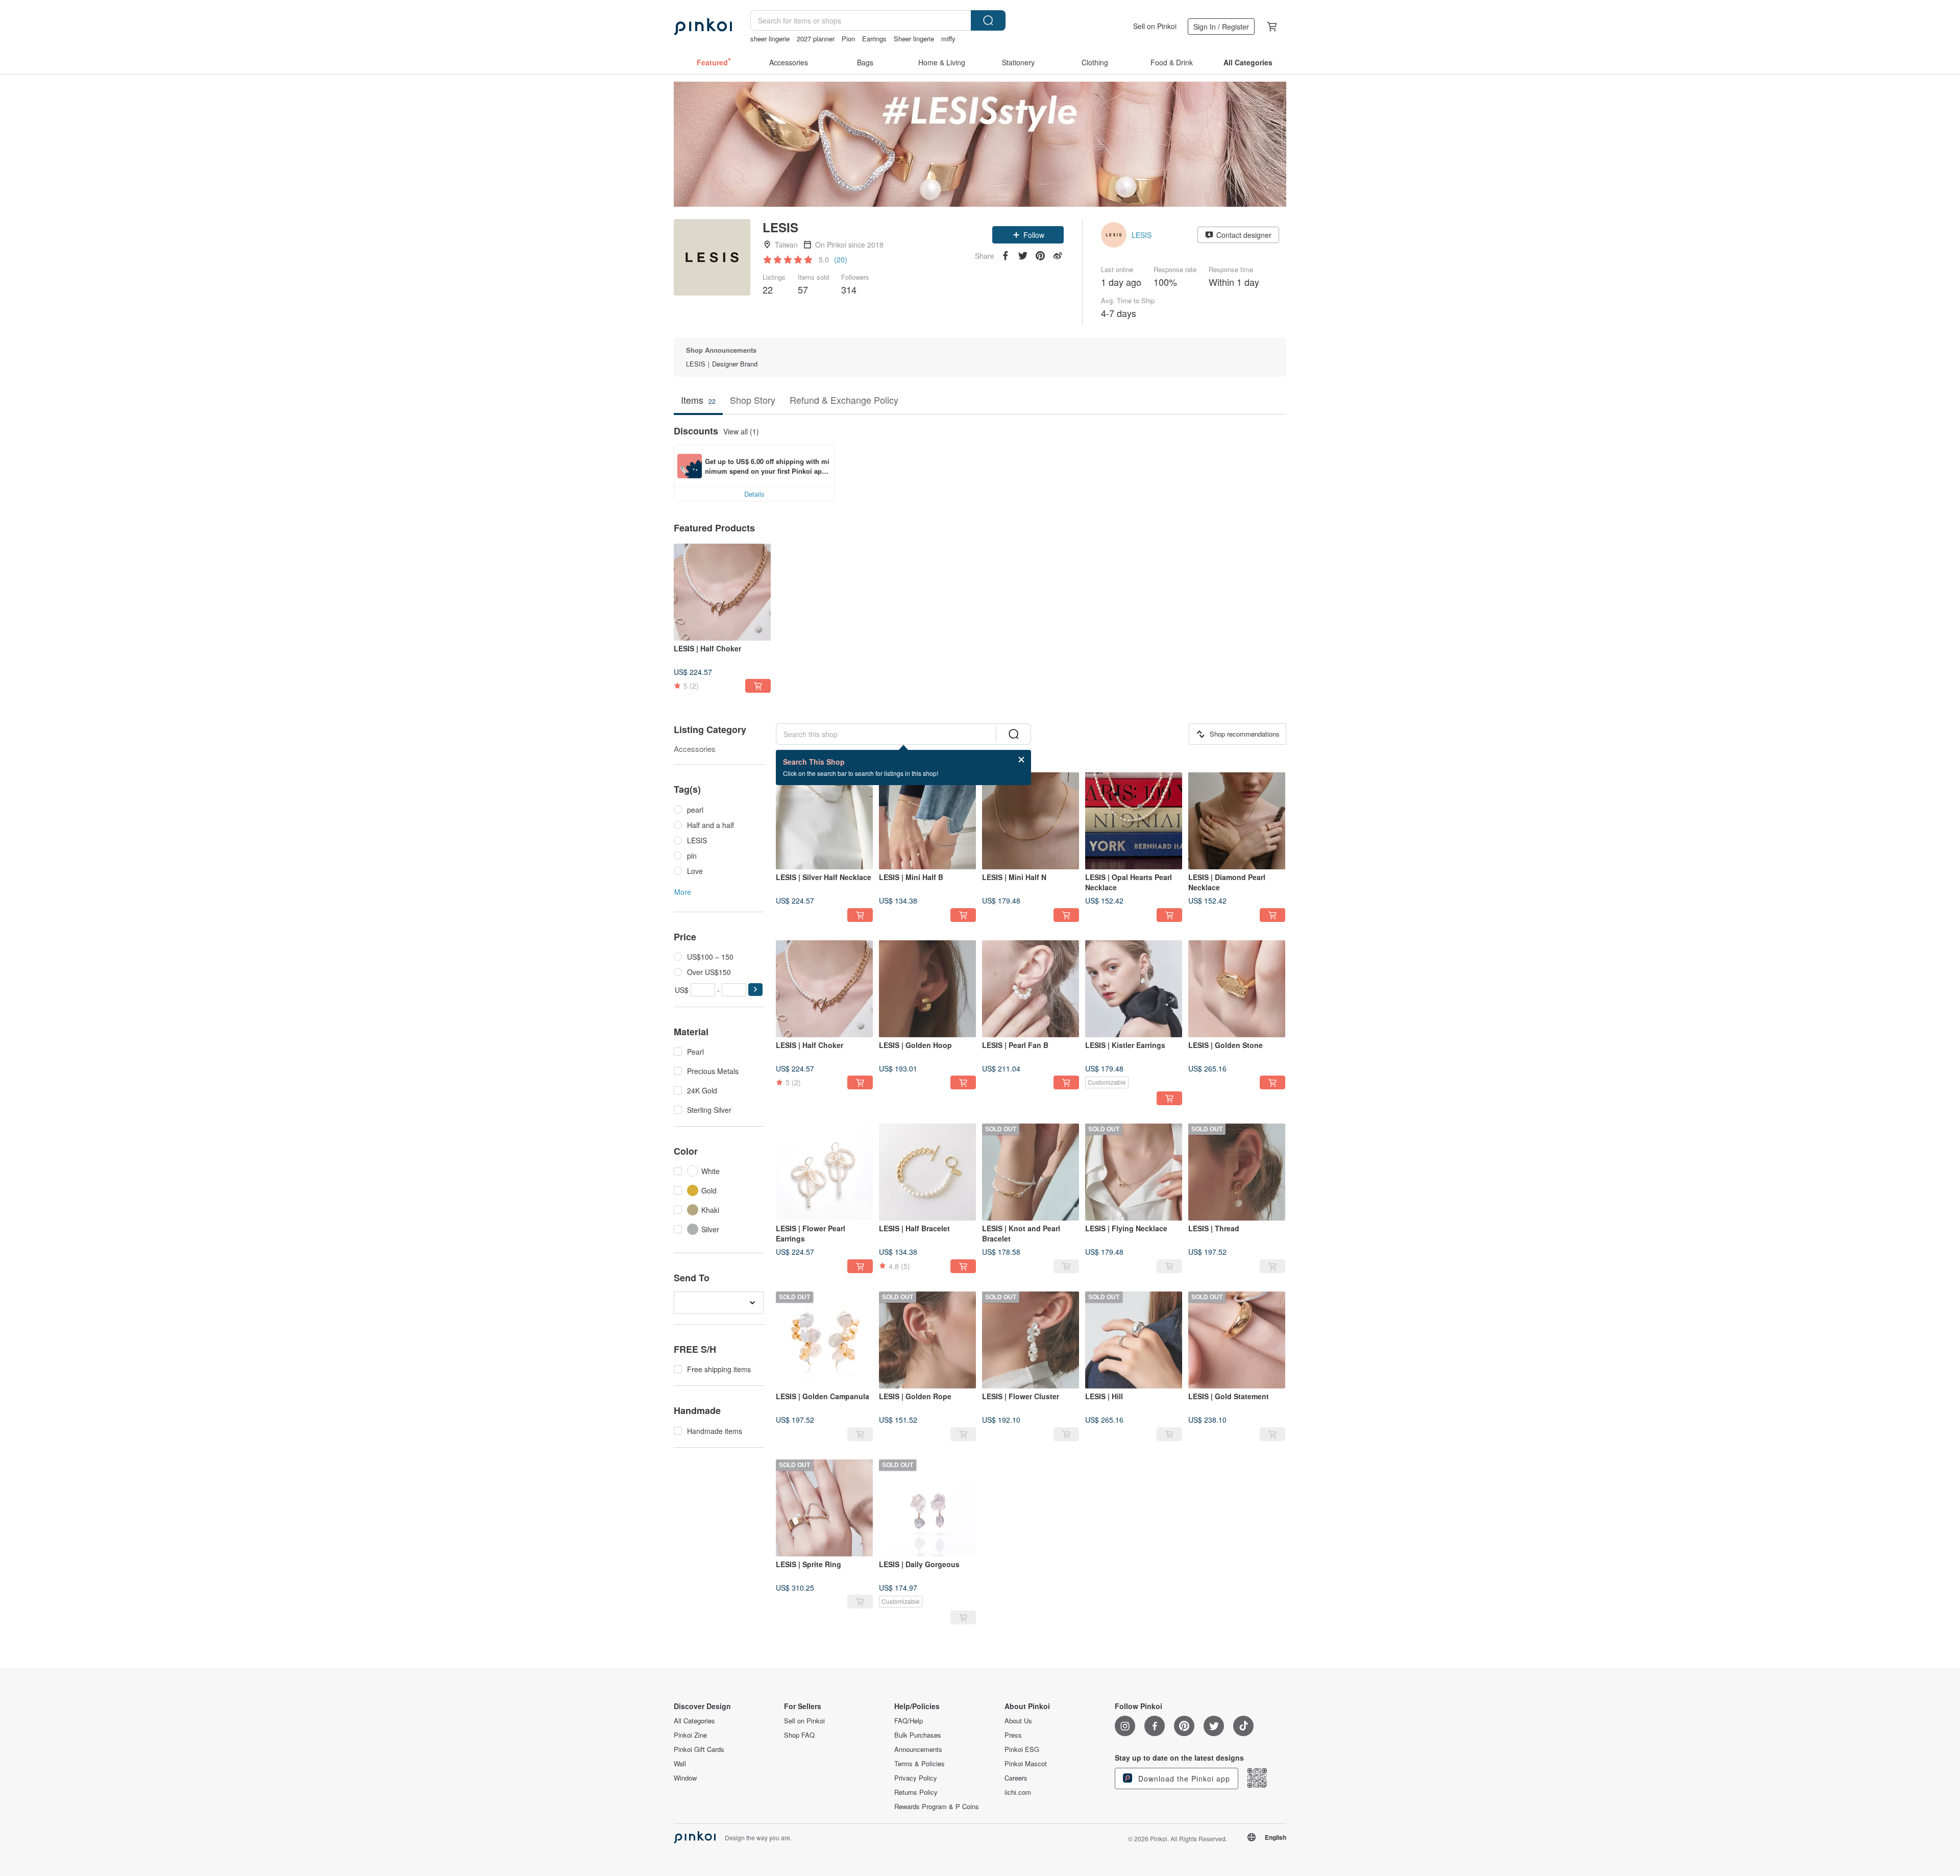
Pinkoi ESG (1022, 1749)
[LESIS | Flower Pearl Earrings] (824, 1172)
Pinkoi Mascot (1026, 1764)
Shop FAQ (799, 1735)
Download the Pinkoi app (1183, 1778)
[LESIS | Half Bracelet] (927, 1172)
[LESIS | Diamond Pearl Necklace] (1237, 821)
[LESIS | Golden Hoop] (927, 989)
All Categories (694, 1721)
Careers (1016, 1778)
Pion (848, 39)
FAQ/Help (909, 1721)
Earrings (874, 39)
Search (988, 20)
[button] (1028, 235)
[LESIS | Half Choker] (722, 592)
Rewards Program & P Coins (937, 1807)
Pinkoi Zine (690, 1735)
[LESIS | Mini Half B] (927, 821)
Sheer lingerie (914, 39)
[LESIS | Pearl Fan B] (1031, 989)
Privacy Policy (916, 1778)
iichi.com (1018, 1792)
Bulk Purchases (918, 1735)
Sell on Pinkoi (1155, 26)
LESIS (1142, 235)
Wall (680, 1764)
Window (685, 1778)
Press (1013, 1735)
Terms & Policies (920, 1764)
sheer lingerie (770, 39)
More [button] (683, 892)
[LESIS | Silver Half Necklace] (824, 821)
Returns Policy (916, 1792)
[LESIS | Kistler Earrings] (1134, 989)
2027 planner (816, 39)
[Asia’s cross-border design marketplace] (703, 27)
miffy (948, 39)
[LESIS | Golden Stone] (1237, 989)
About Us (1018, 1721)
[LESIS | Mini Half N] (1031, 821)
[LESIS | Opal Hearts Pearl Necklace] (1134, 821)
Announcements (918, 1749)
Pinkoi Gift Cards (699, 1749)
